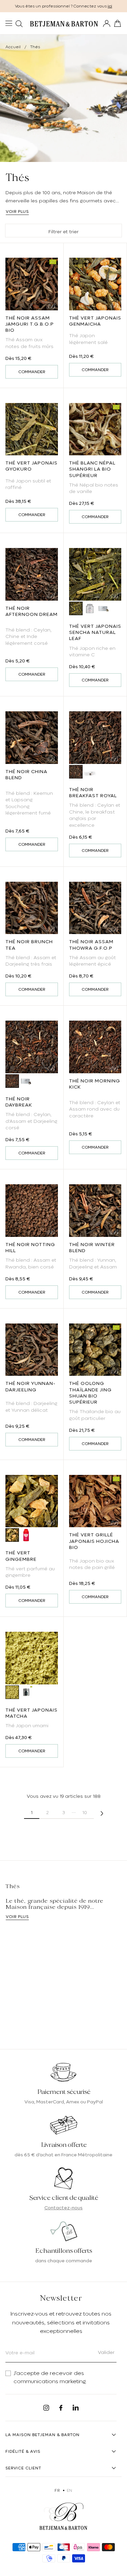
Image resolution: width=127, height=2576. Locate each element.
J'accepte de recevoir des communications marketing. (50, 2377)
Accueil (13, 47)
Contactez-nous (63, 2208)
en (70, 2490)
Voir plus (17, 212)
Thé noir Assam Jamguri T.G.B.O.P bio (30, 324)
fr (57, 2490)
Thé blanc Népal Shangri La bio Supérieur (92, 469)
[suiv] (102, 1813)
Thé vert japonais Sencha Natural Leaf (95, 632)
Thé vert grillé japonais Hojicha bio (94, 1541)
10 (85, 1812)
